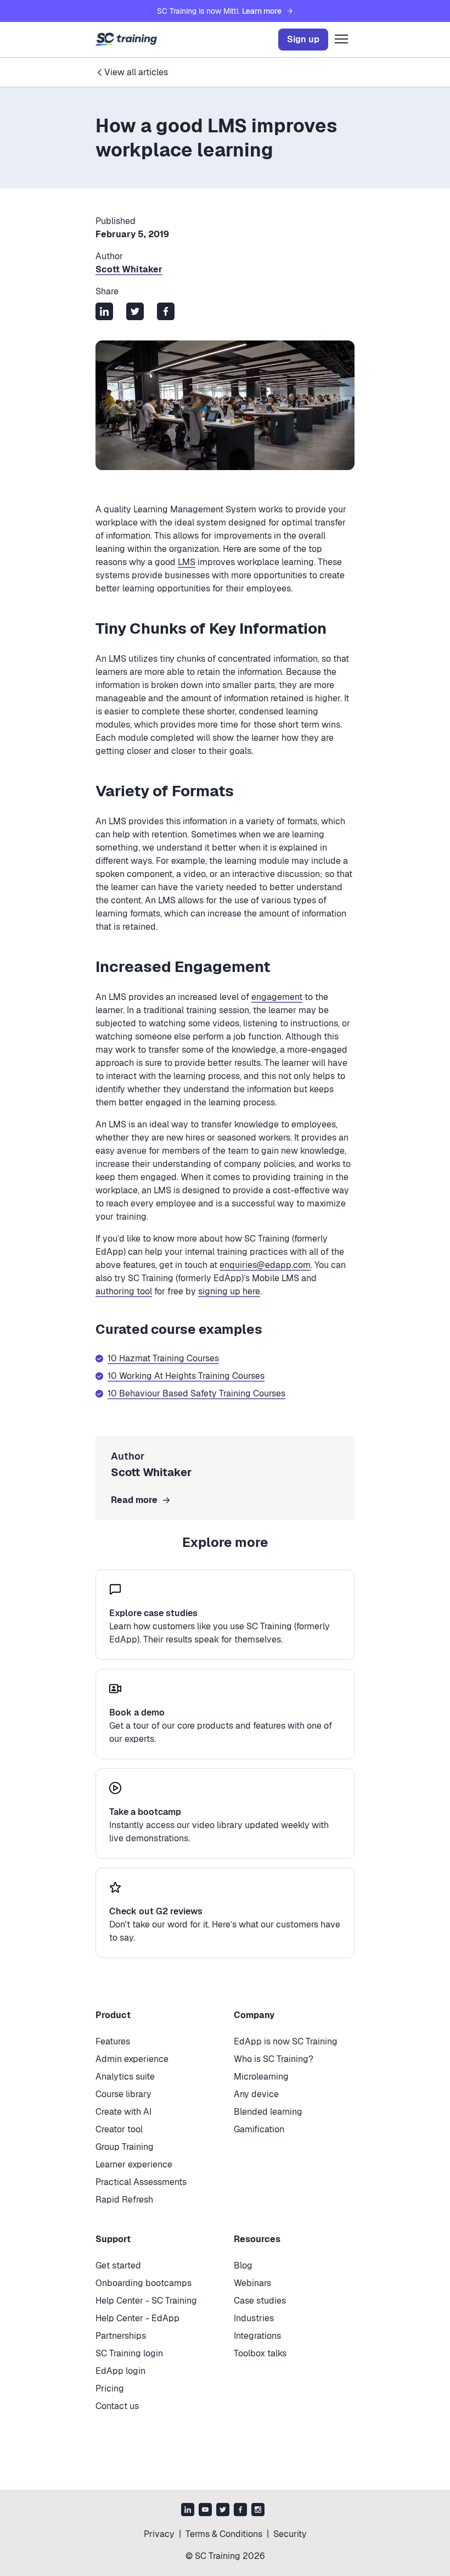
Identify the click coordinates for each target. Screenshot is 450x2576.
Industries (254, 2318)
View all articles (136, 72)
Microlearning (261, 2077)
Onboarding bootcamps (144, 2283)
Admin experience (132, 2059)
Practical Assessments (141, 2182)
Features (113, 2041)
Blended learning (268, 2112)
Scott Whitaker (129, 269)
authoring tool (124, 1291)
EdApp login (120, 2371)
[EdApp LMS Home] (126, 40)
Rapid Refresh (124, 2200)
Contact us (117, 2406)
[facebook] (240, 2511)
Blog (243, 2265)
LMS (187, 562)
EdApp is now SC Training (286, 2041)
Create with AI (123, 2112)
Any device (256, 2094)
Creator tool (119, 2129)
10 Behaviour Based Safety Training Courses (196, 1393)
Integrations (257, 2336)
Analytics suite (125, 2077)
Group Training (125, 2147)
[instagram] (258, 2511)
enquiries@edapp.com (265, 1265)
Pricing (110, 2388)
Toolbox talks (260, 2353)
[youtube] (205, 2511)
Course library (123, 2094)
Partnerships (121, 2336)
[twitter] (223, 2511)
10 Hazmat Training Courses (163, 1358)
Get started (118, 2265)
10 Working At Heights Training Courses (186, 1376)
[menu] (341, 40)
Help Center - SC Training (146, 2301)
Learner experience (134, 2164)
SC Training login (129, 2353)
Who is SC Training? (274, 2059)
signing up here (229, 1291)
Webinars (252, 2283)
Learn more (262, 11)
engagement (277, 997)
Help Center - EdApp (137, 2318)
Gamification (259, 2129)
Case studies (260, 2301)
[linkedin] (188, 2511)
